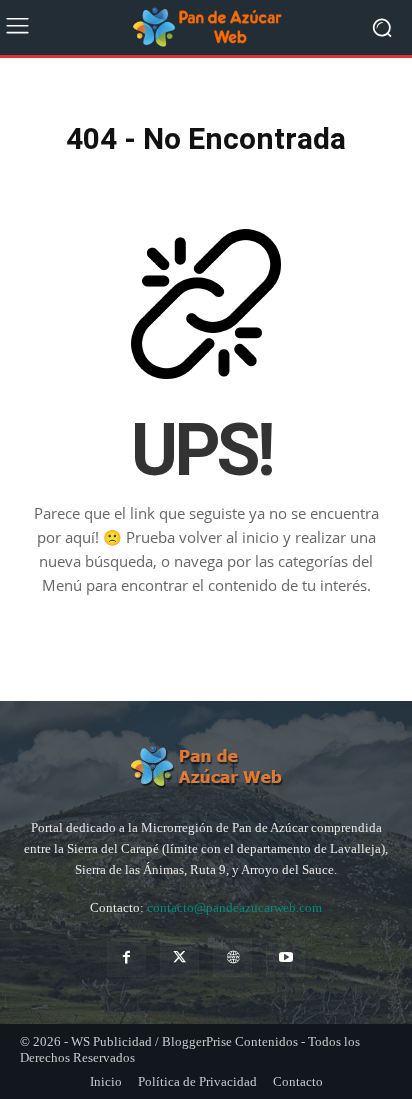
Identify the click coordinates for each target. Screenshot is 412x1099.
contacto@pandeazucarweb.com (234, 907)
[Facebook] (126, 957)
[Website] (232, 957)
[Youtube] (285, 957)
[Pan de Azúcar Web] (206, 767)
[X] (179, 957)
